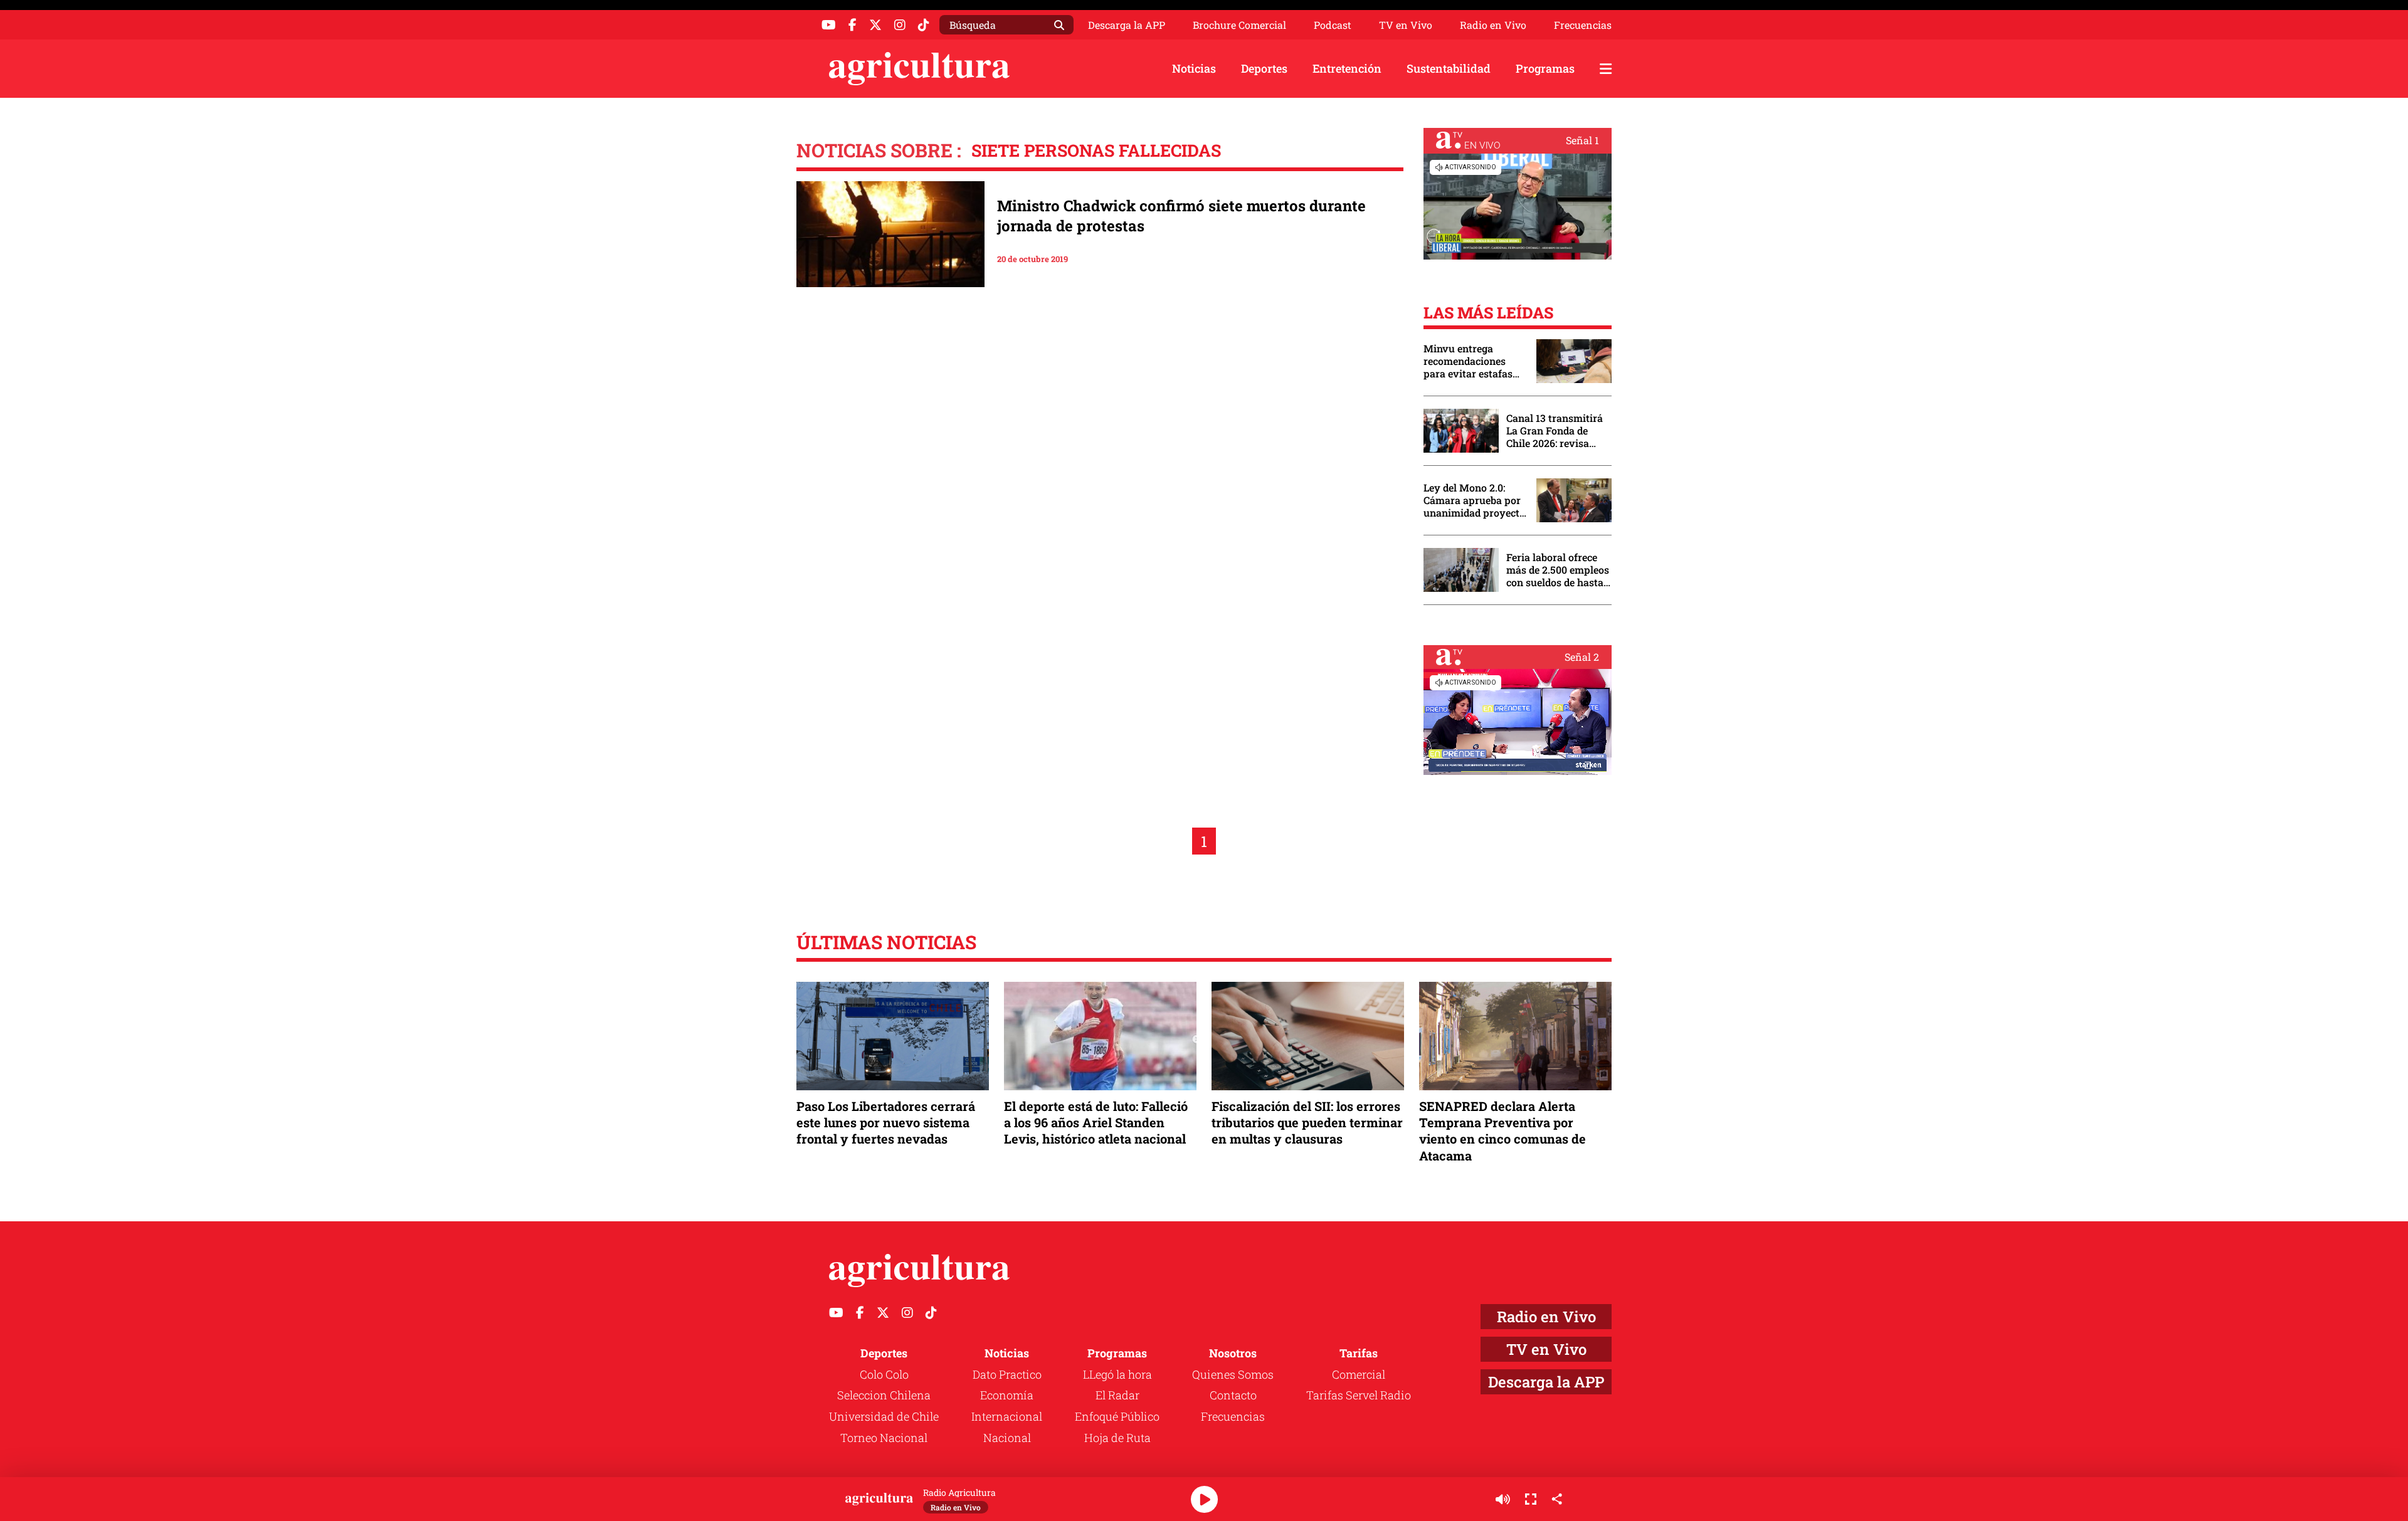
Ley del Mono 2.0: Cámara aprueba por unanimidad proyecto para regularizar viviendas (1474, 500)
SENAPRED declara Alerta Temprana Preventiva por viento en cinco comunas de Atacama (1502, 1131)
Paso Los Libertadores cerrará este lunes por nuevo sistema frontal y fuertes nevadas (886, 1122)
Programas (1545, 68)
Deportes (1264, 68)
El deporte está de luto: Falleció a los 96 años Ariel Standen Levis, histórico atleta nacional (1096, 1122)
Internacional (1007, 1416)
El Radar (1117, 1395)
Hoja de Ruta (1117, 1438)
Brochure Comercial (1239, 25)
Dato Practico (1007, 1374)
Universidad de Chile (884, 1416)
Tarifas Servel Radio (1359, 1395)
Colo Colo (884, 1374)
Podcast (1333, 25)
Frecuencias (1583, 25)
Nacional (1007, 1438)
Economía (1007, 1395)
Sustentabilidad (1449, 68)
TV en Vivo (1406, 25)
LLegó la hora (1117, 1374)
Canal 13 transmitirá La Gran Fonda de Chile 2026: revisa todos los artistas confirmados (1555, 431)
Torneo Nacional (884, 1438)
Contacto (1233, 1395)
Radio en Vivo (1493, 25)
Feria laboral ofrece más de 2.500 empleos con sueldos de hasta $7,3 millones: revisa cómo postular (1558, 570)
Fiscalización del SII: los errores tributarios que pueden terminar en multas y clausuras (1307, 1122)
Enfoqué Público (1117, 1416)
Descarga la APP (1127, 25)
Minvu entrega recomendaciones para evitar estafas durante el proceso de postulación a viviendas (1474, 361)
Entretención (1347, 68)
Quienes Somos (1233, 1374)
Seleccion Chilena (884, 1395)
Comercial (1359, 1374)
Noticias (1194, 68)
